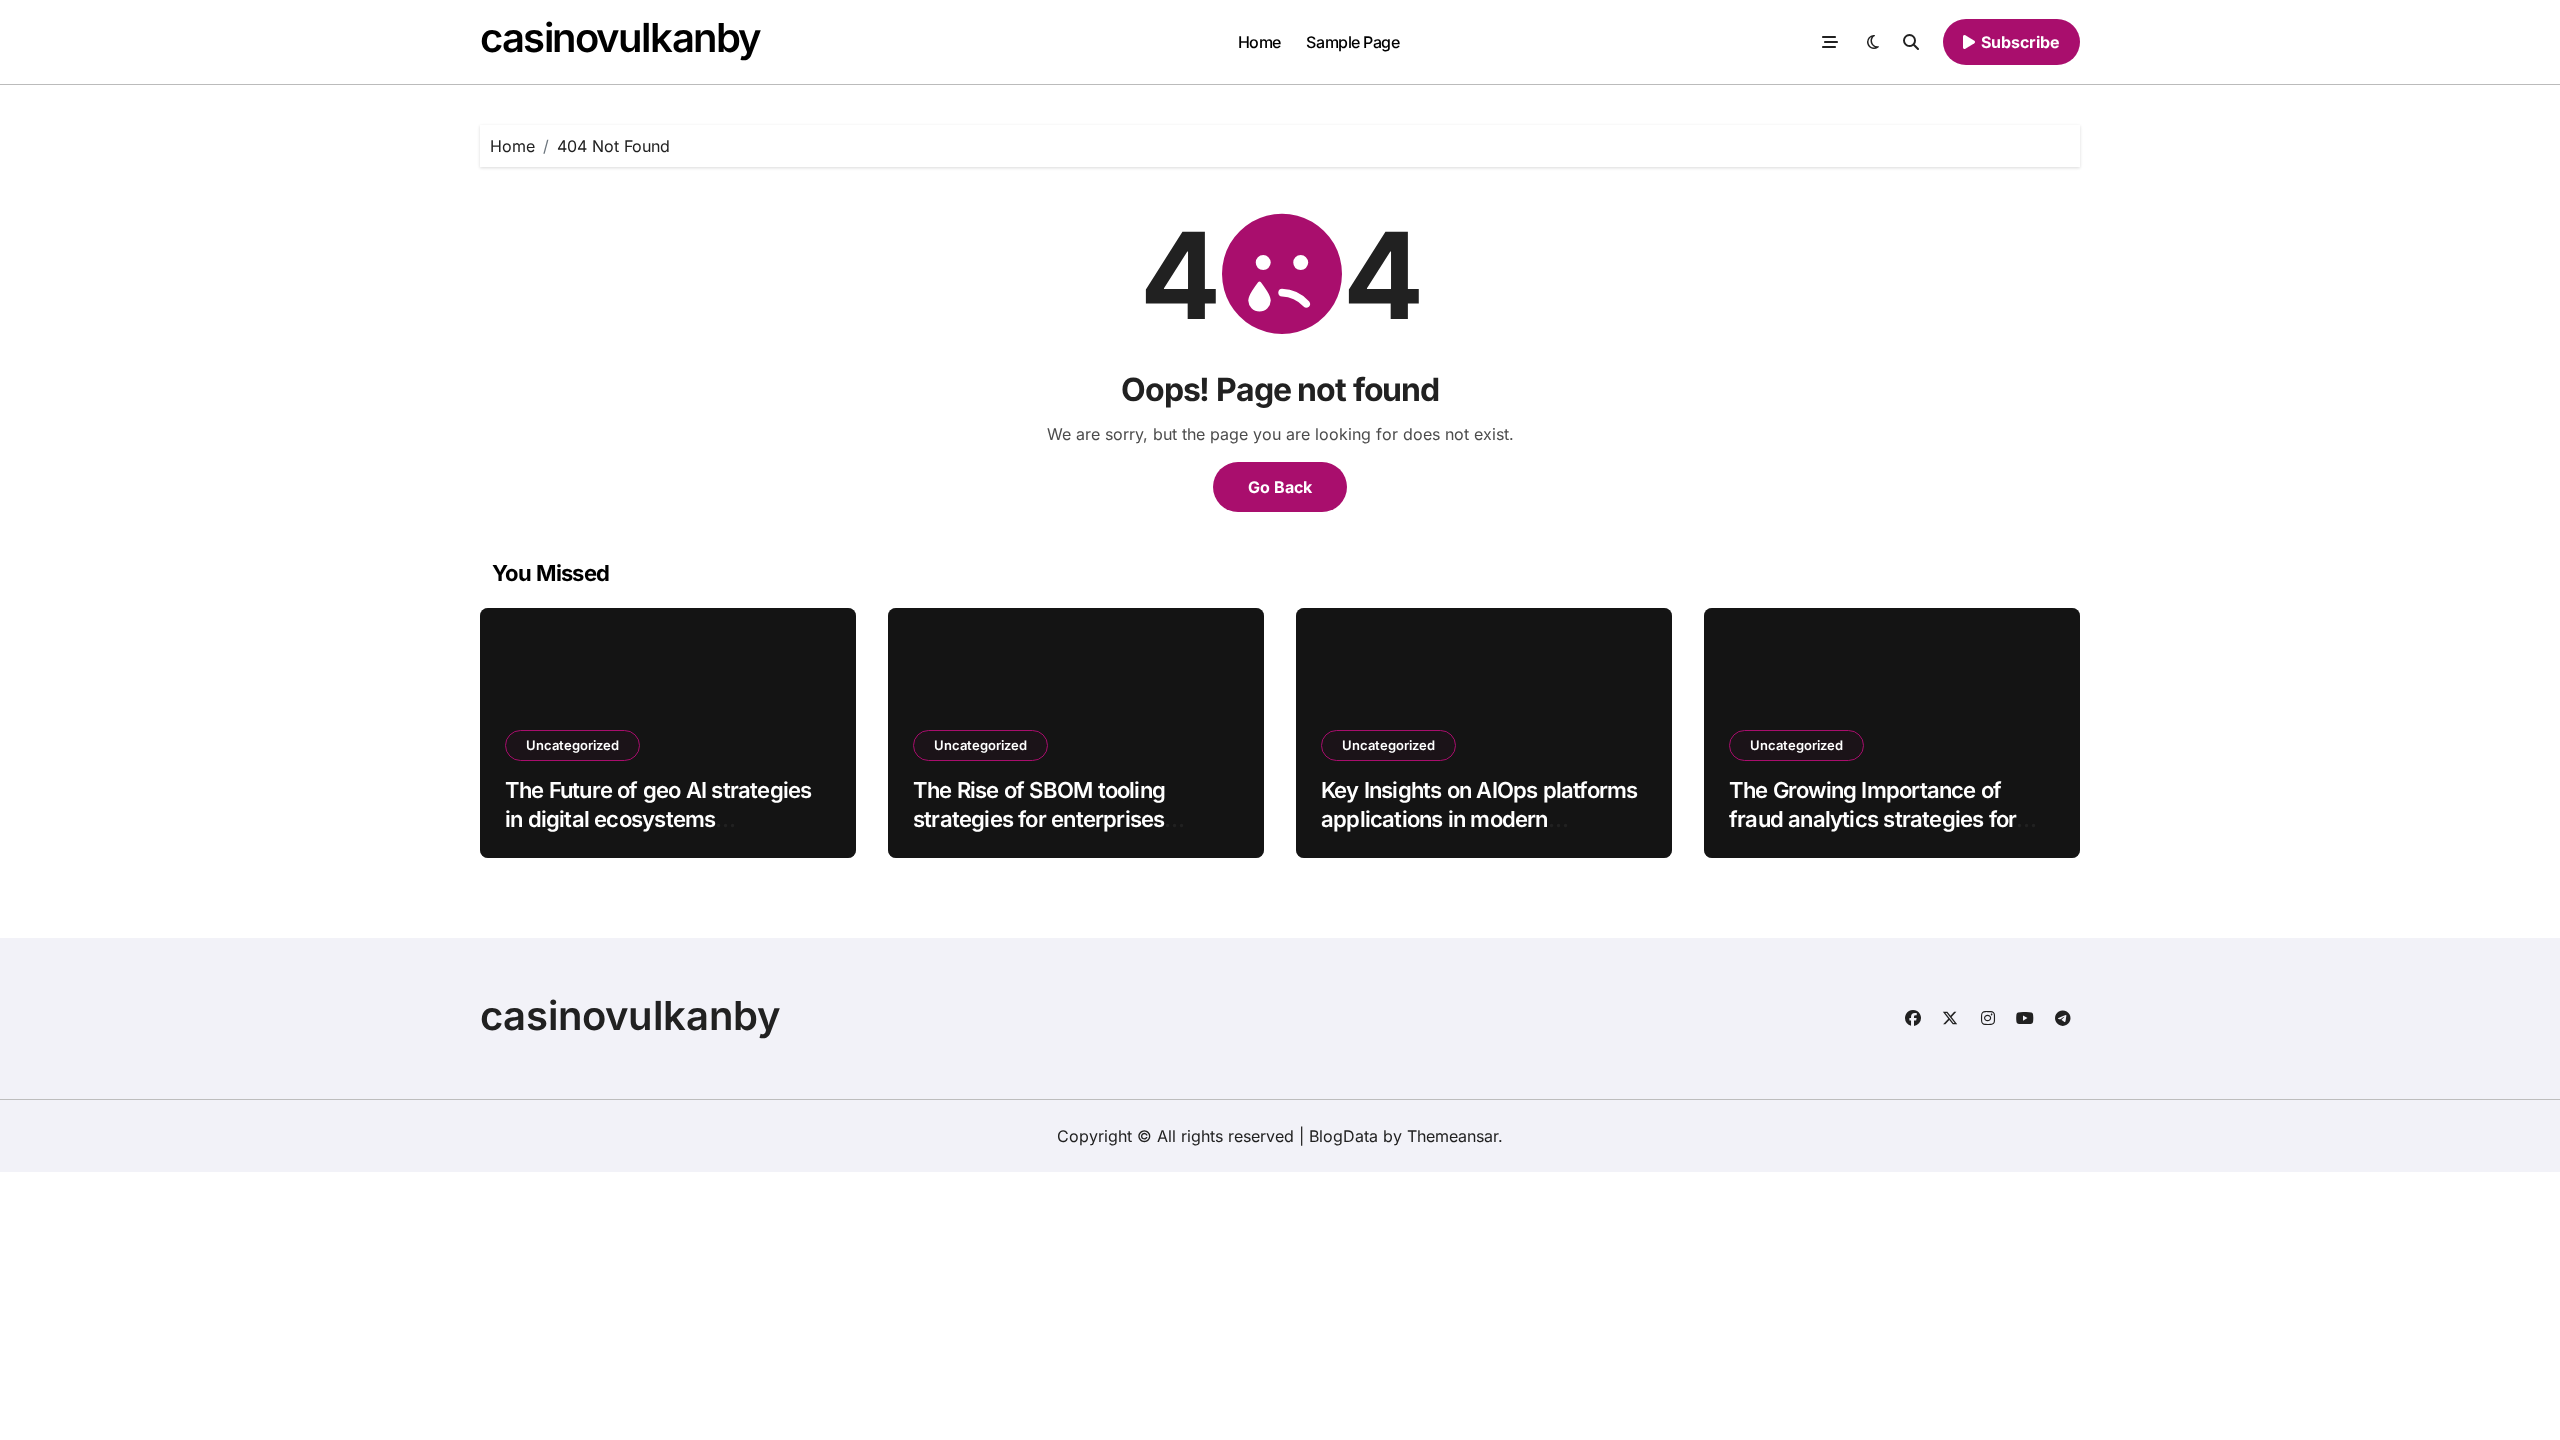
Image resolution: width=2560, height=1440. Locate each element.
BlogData (1343, 1136)
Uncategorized (572, 745)
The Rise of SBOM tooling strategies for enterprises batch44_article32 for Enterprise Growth (1075, 833)
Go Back (1280, 487)
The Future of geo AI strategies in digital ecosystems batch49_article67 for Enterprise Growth (665, 833)
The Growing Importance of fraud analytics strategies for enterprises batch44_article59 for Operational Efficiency (1879, 833)
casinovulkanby (620, 37)
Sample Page (1352, 42)
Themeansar (1452, 1136)
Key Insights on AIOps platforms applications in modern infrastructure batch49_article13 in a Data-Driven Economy (1480, 833)
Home (1259, 42)
